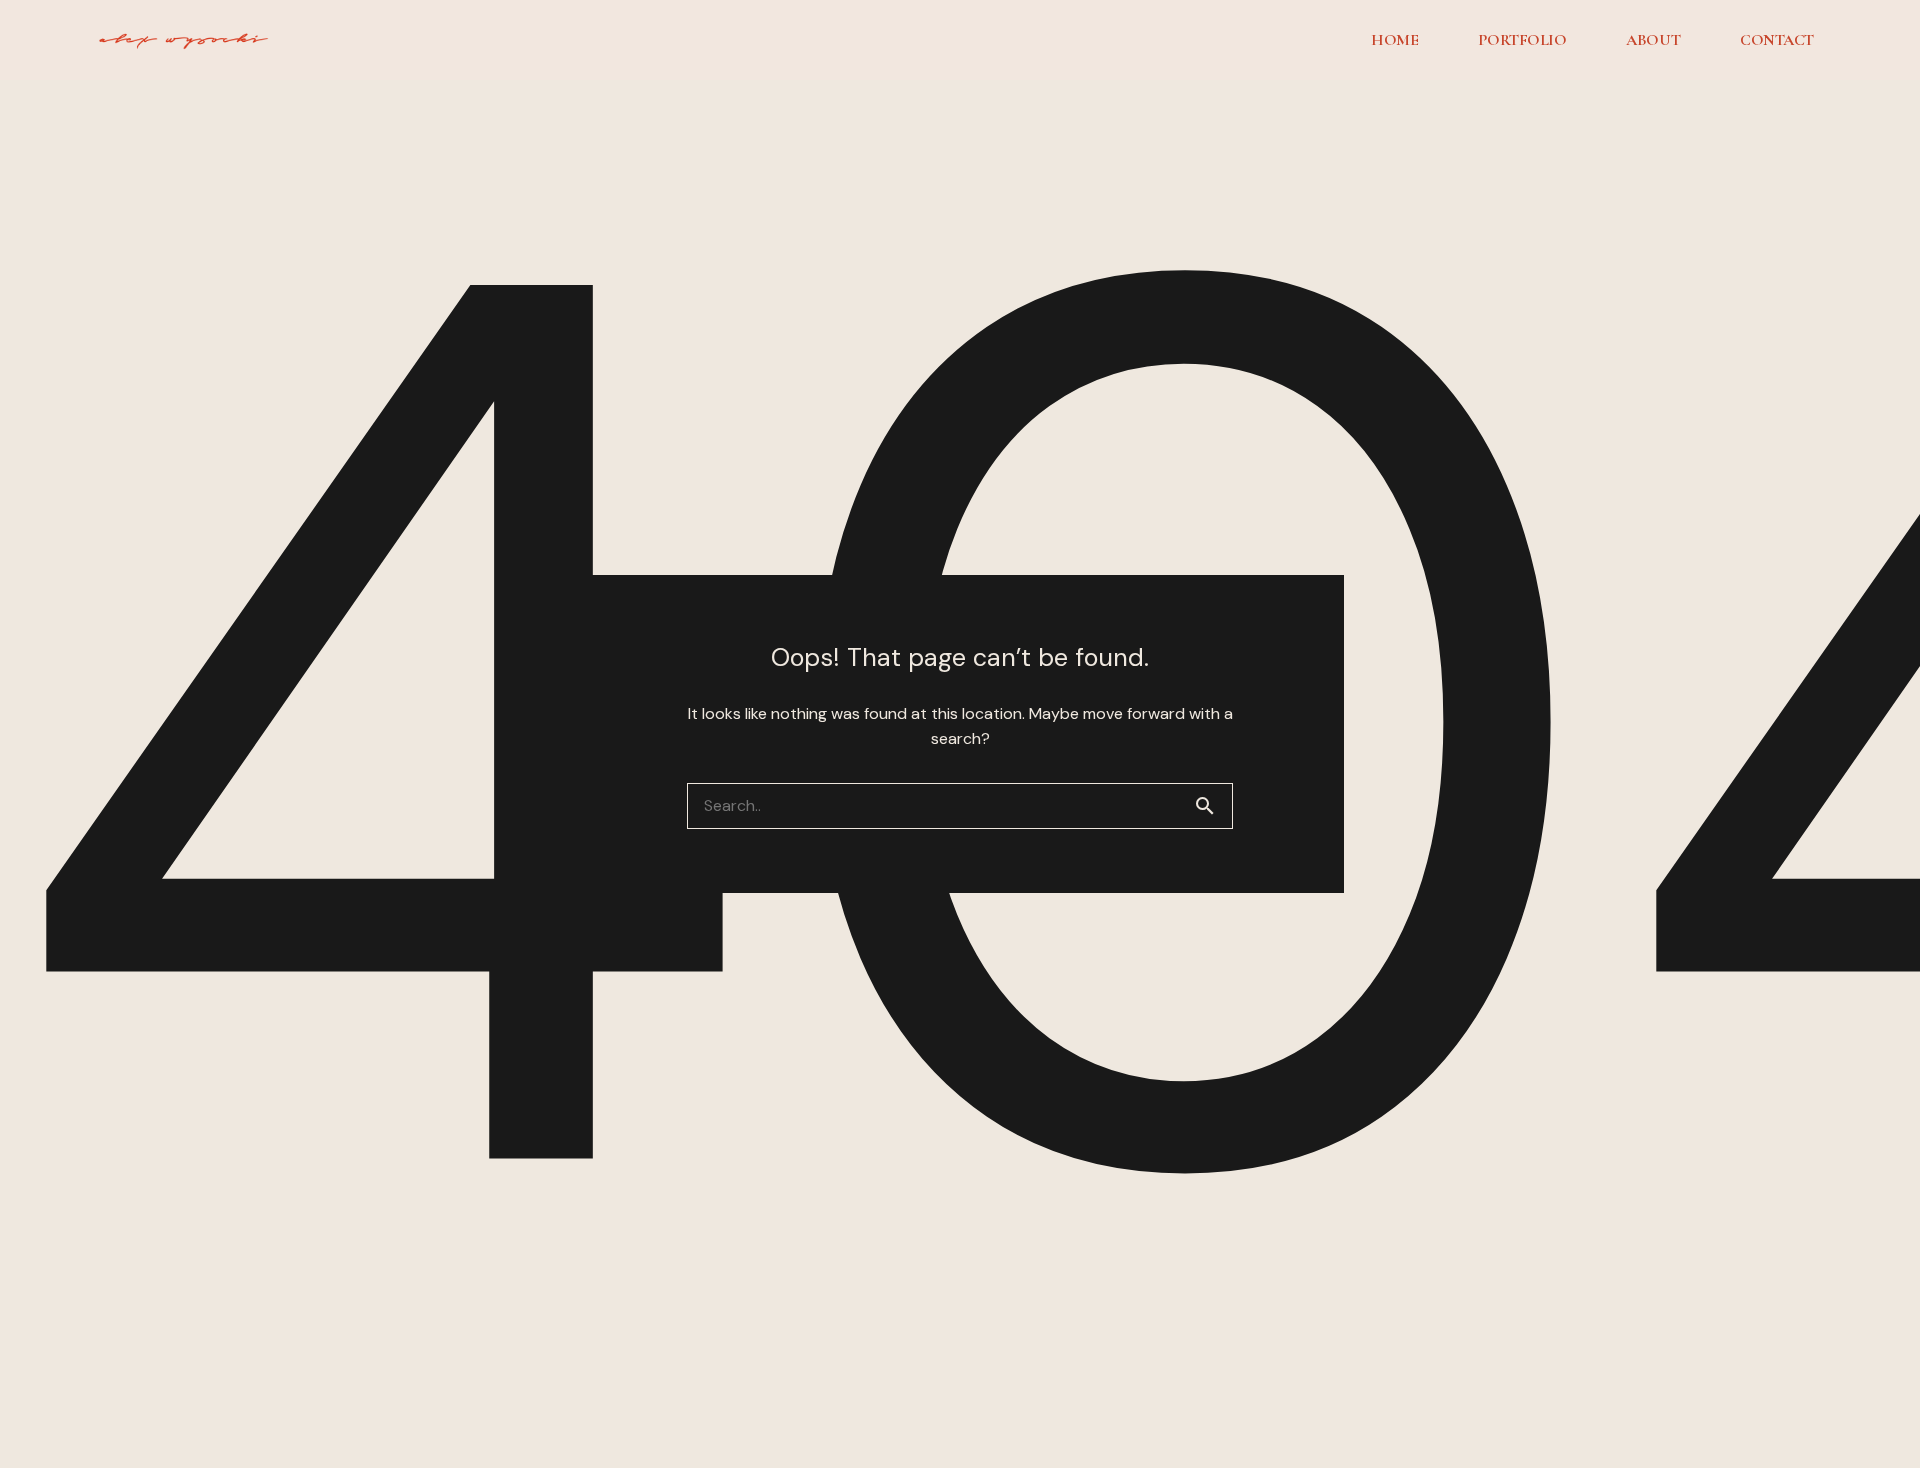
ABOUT (1653, 40)
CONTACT (1777, 40)
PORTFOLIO (1522, 40)
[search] (1213, 806)
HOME (1394, 40)
